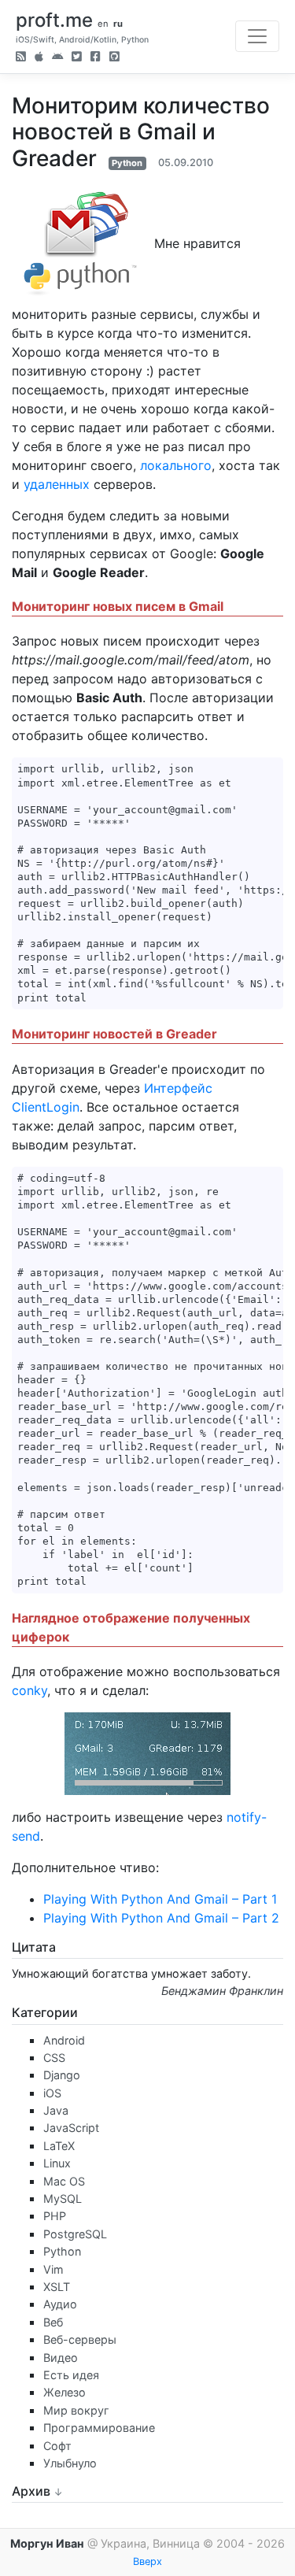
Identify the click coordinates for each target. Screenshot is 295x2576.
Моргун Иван (47, 2543)
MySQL (63, 2198)
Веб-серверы (80, 2339)
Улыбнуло (70, 2463)
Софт (57, 2446)
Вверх (147, 2561)
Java (56, 2110)
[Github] (114, 58)
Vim (53, 2269)
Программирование (99, 2428)
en (103, 24)
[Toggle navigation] (257, 36)
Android (64, 2040)
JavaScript (71, 2128)
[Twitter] (77, 58)
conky (29, 1690)
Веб (53, 2322)
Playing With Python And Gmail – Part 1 (160, 1899)
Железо (65, 2392)
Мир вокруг (76, 2410)
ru (118, 24)
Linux (57, 2163)
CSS (54, 2058)
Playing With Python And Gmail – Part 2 (161, 1918)
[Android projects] (57, 58)
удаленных (57, 484)
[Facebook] (96, 58)
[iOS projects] (39, 58)
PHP (55, 2216)
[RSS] (21, 58)
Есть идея (71, 2375)
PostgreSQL (75, 2234)
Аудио (60, 2304)
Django (62, 2075)
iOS (52, 2093)
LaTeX (59, 2146)
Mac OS (64, 2181)
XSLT (57, 2287)
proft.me (54, 20)
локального (176, 465)
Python (127, 163)
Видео (61, 2358)
